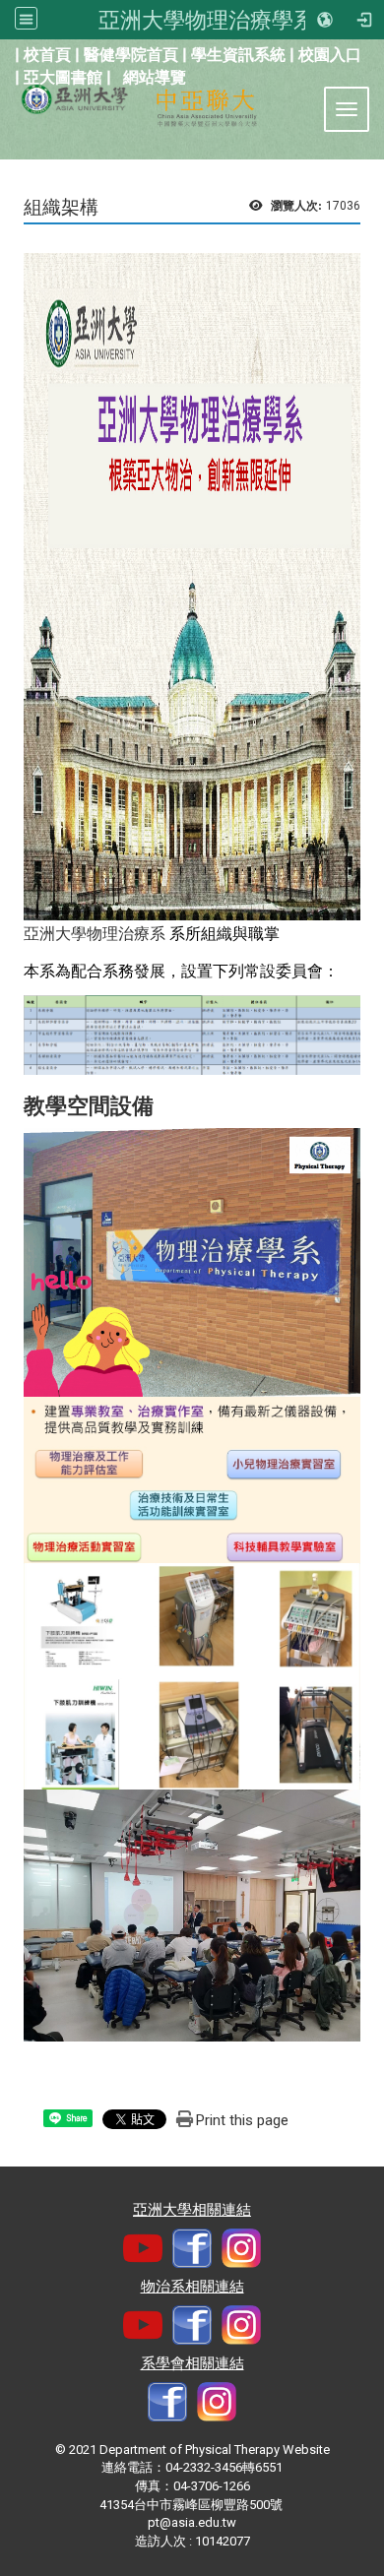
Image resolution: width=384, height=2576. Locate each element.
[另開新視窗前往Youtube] (143, 2248)
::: (4, 53)
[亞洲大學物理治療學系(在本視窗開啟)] (66, 95)
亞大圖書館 (63, 77)
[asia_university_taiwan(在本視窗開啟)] (241, 2248)
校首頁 (47, 55)
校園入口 (330, 55)
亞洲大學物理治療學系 (207, 20)
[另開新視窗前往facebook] (192, 2248)
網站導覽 (155, 77)
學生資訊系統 (238, 55)
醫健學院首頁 (131, 55)
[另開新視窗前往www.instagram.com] (241, 2325)
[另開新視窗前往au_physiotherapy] (217, 2401)
